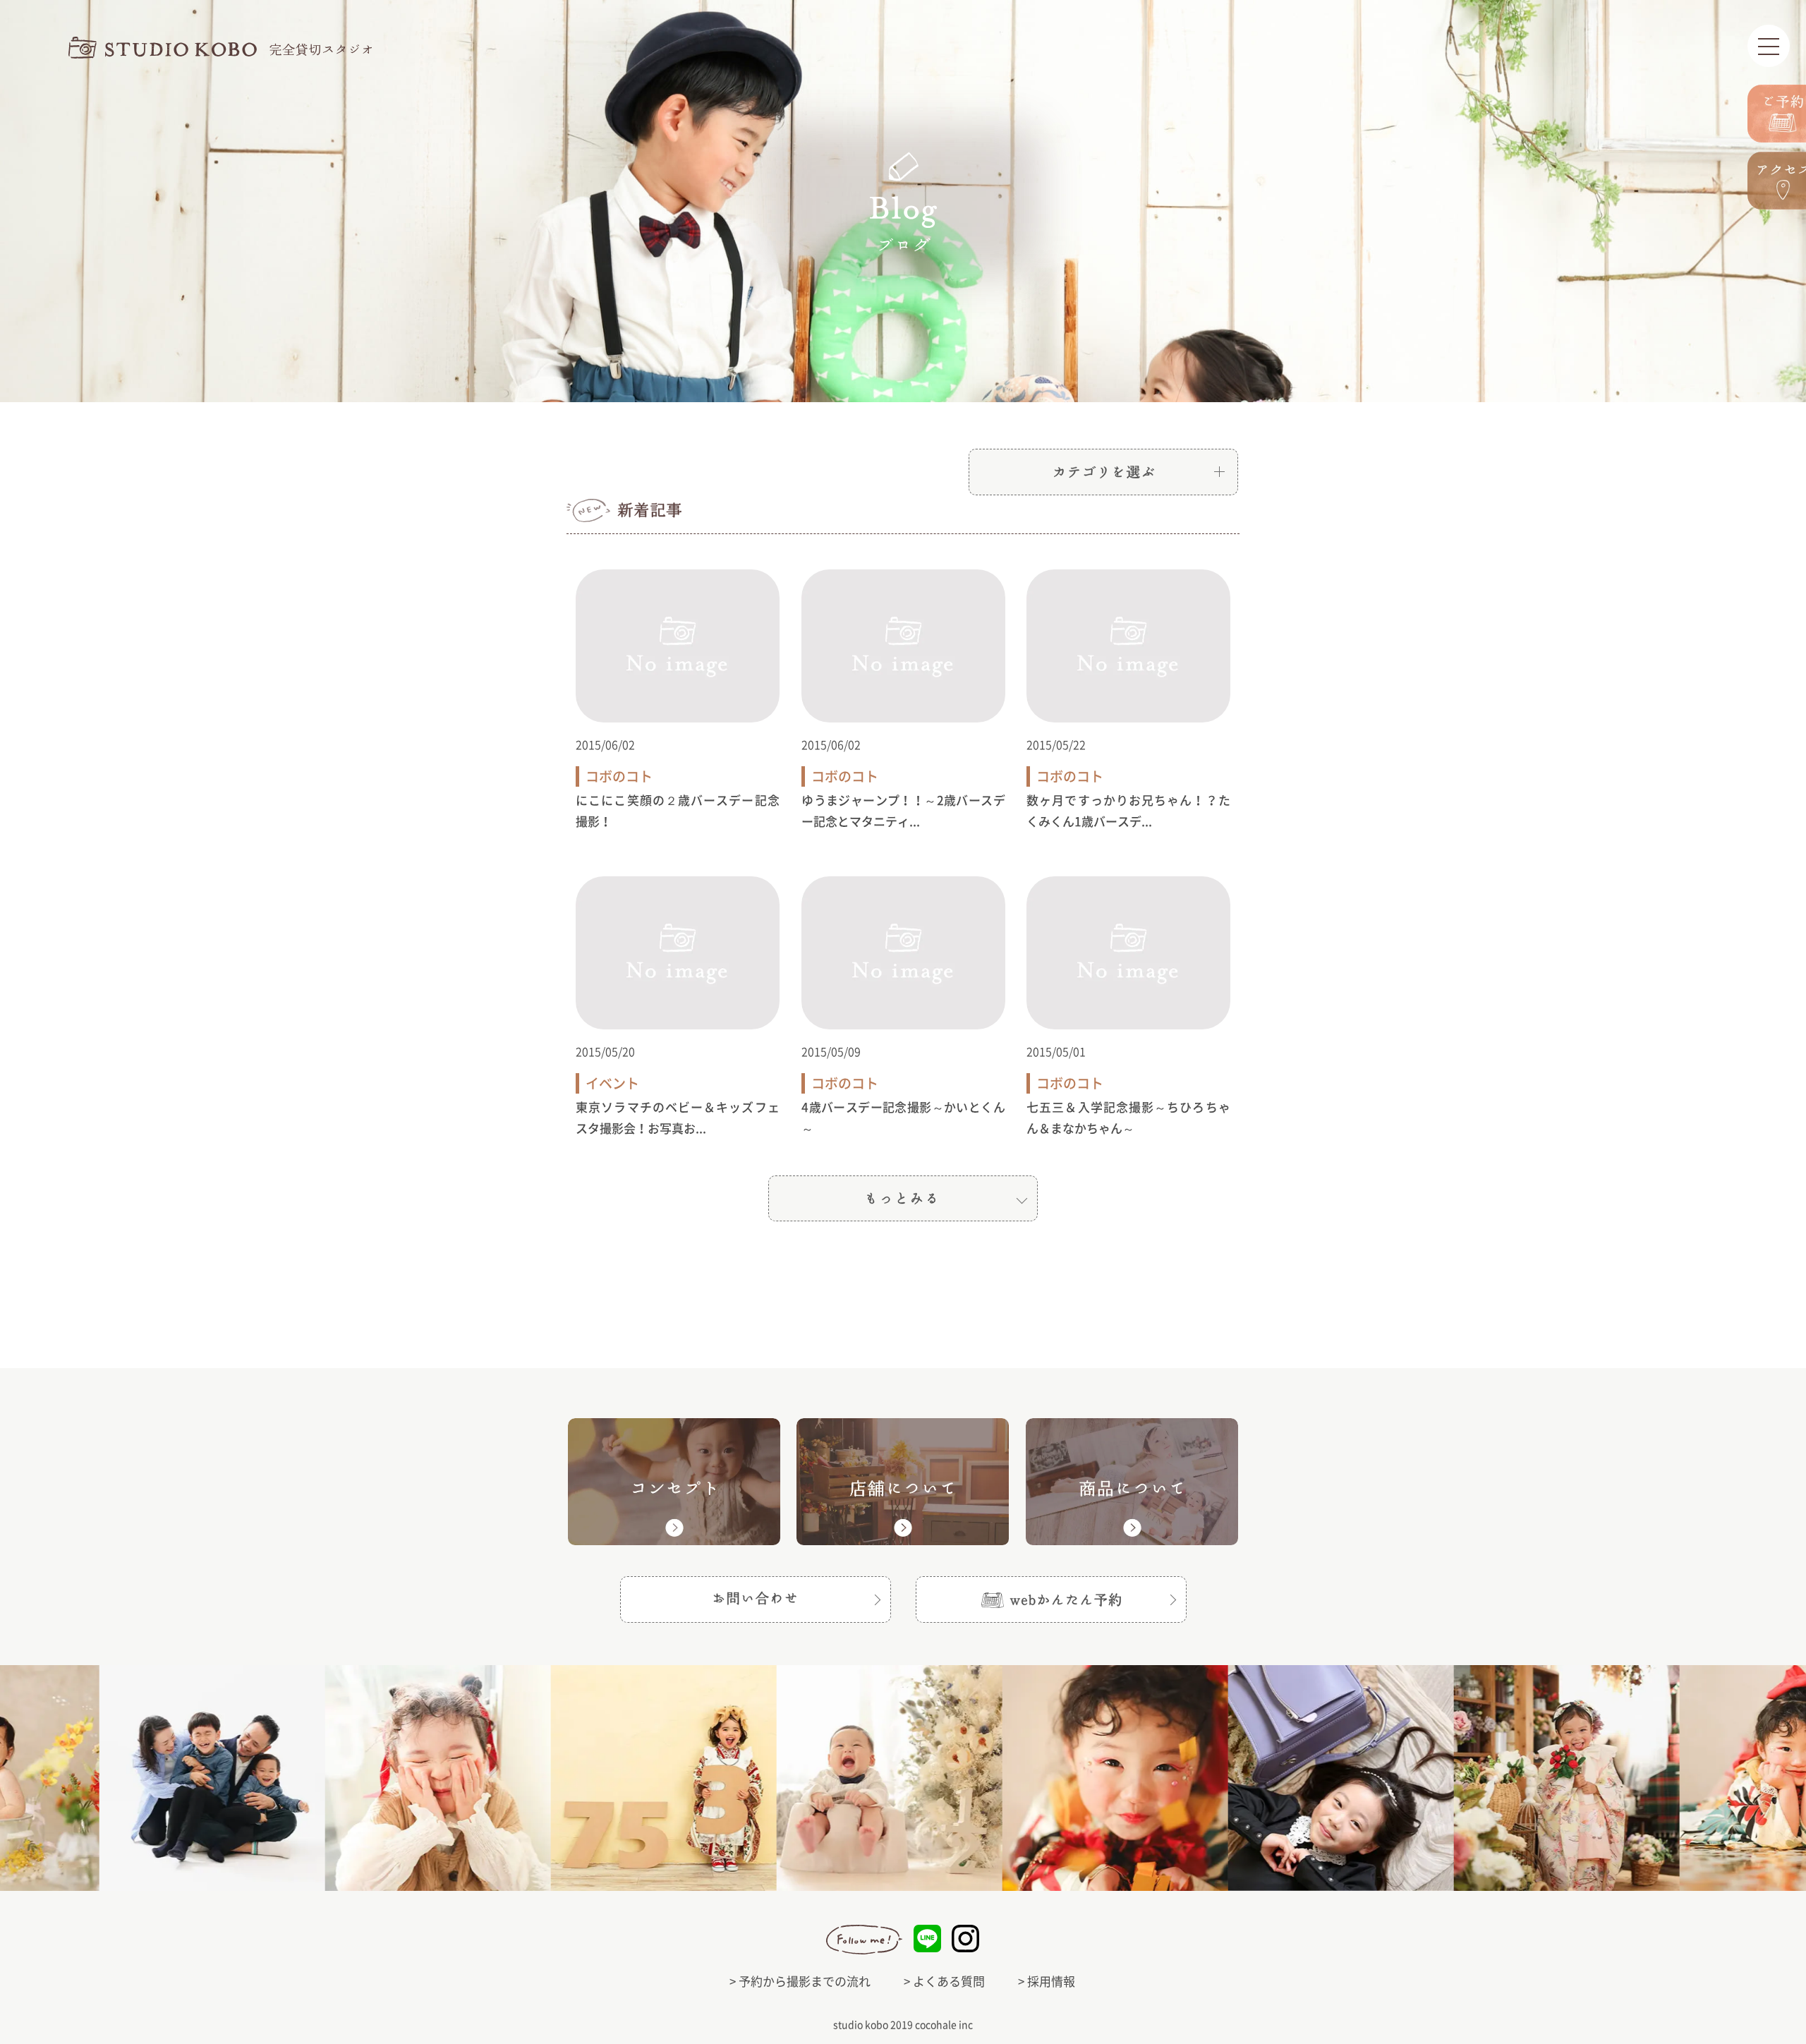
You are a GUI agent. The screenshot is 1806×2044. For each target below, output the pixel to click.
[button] (1051, 1599)
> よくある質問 (944, 1982)
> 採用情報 (1047, 1982)
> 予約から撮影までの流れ (800, 1982)
